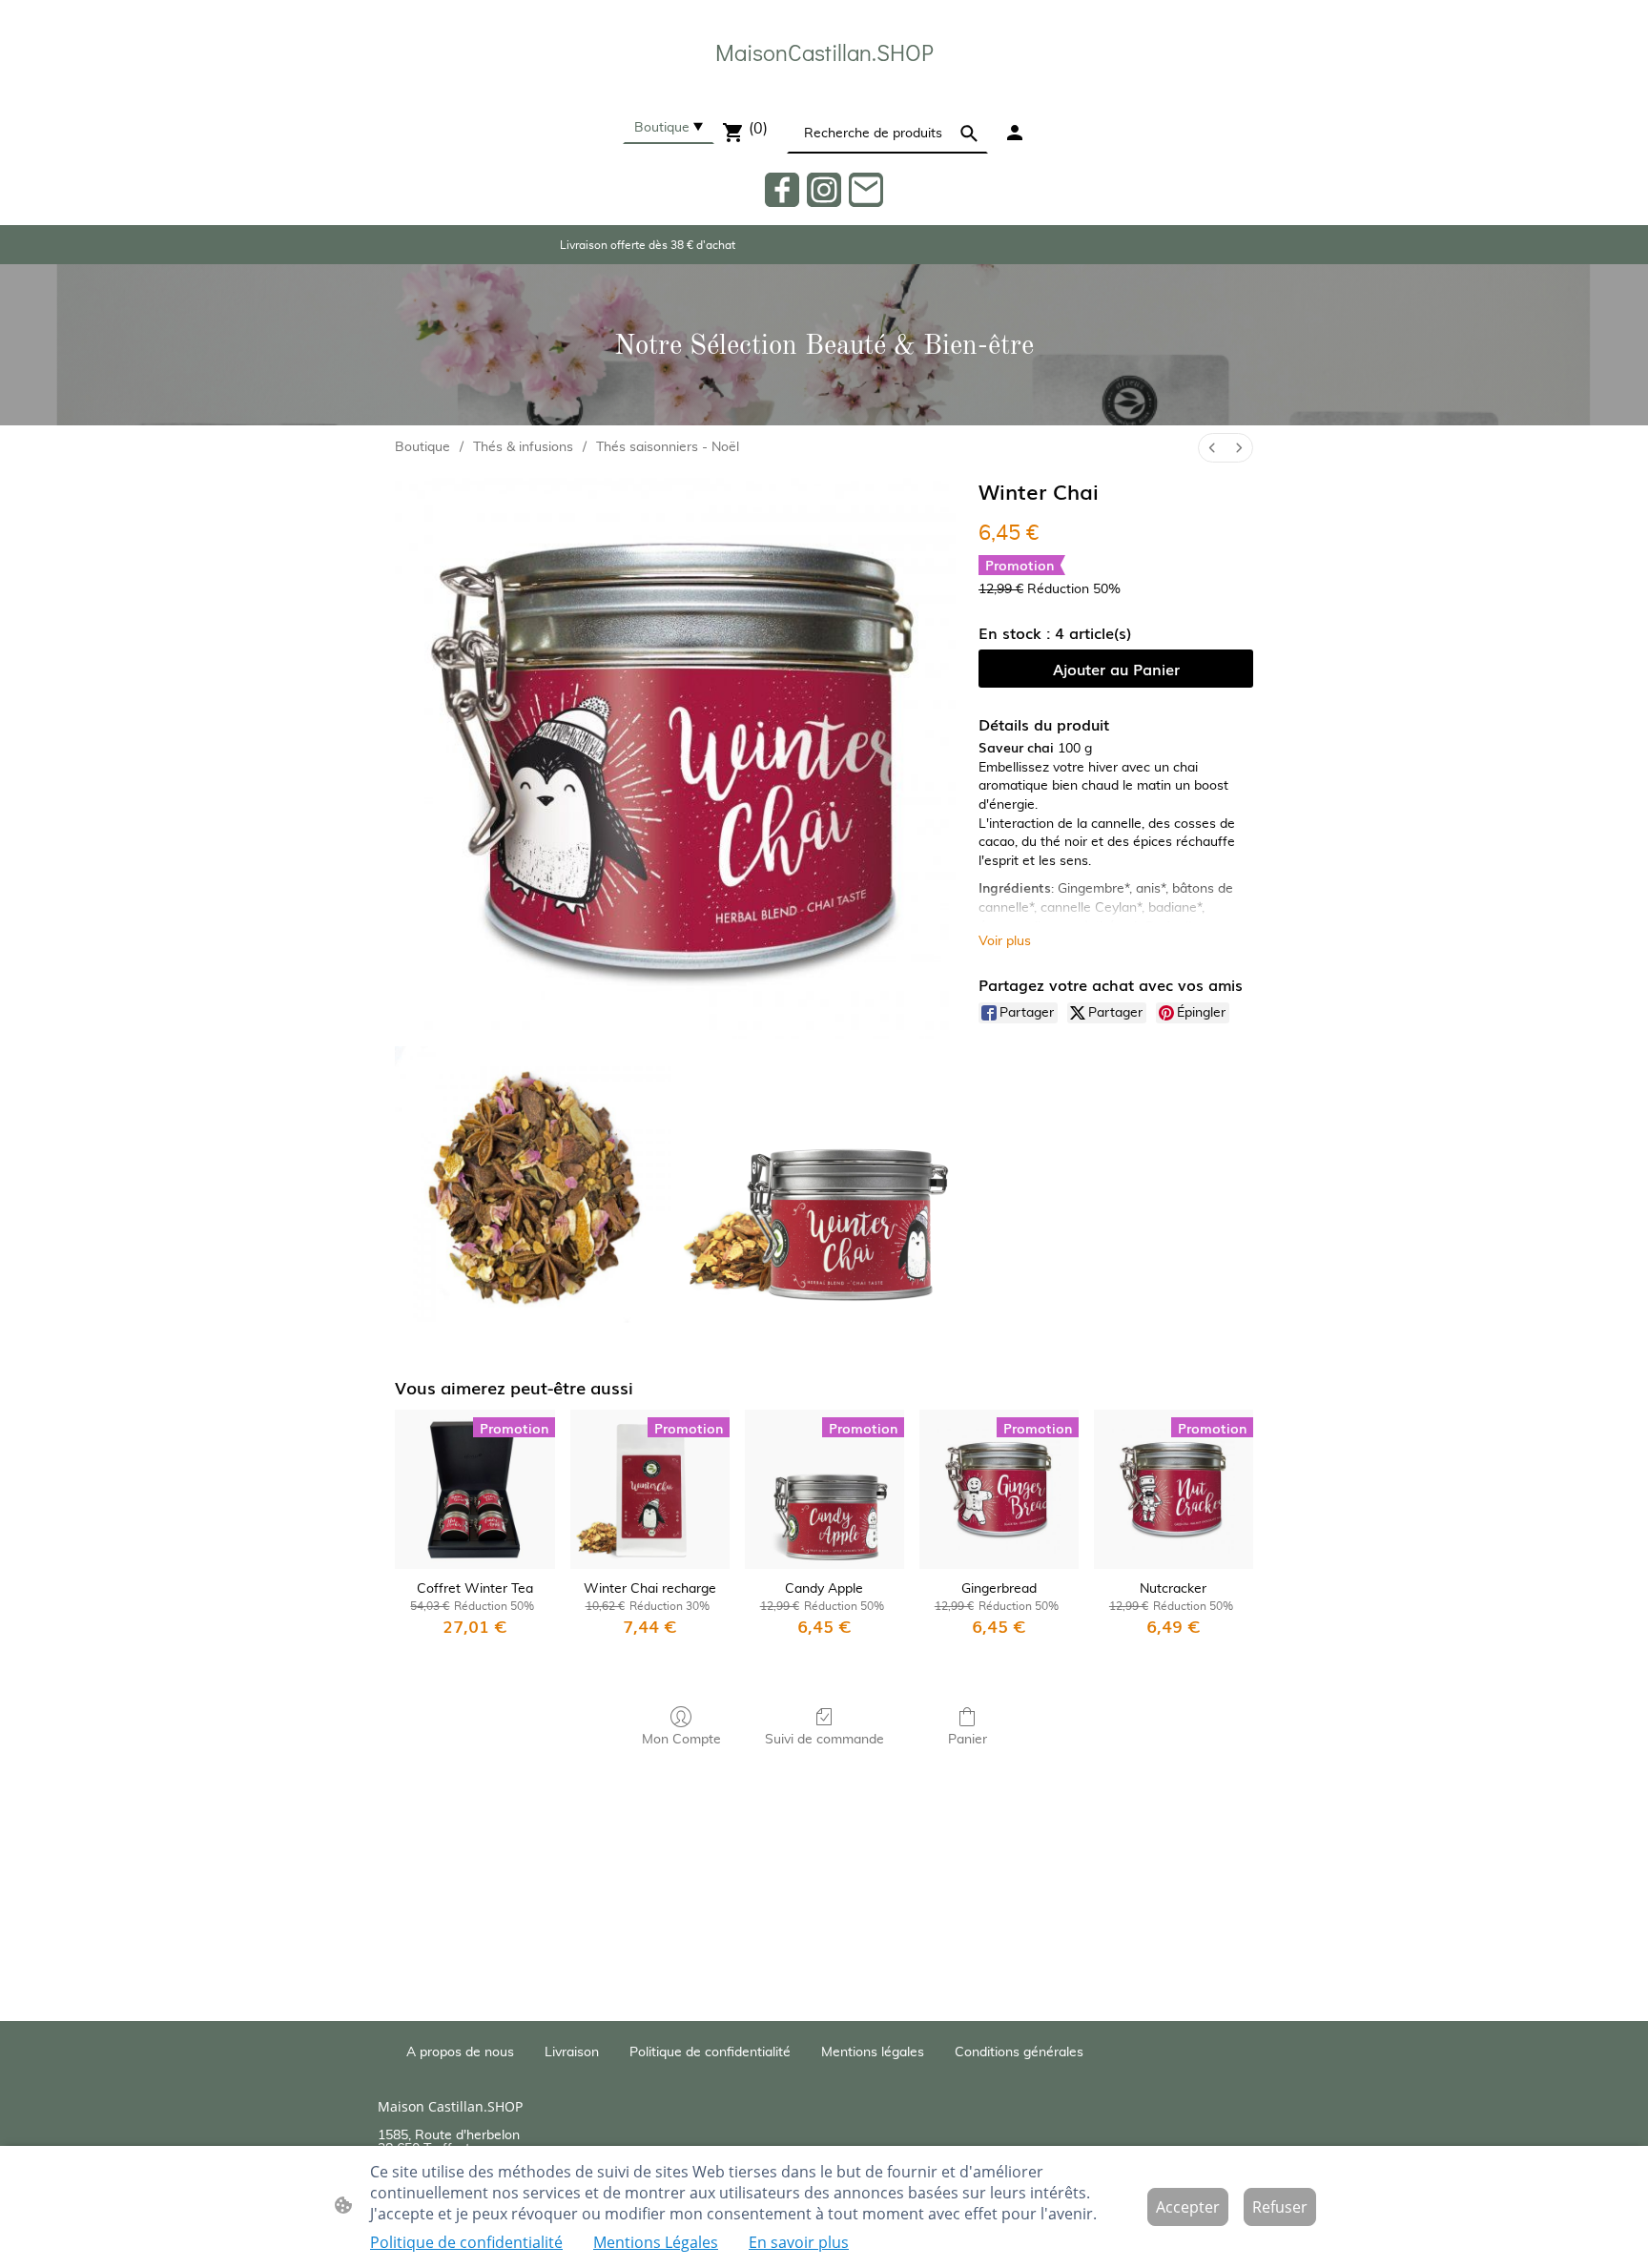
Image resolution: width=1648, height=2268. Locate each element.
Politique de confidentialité (466, 2242)
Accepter (1188, 2207)
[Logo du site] (824, 87)
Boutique (422, 447)
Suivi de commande (824, 1740)
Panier (968, 1740)
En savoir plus (799, 2242)
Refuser (1280, 2207)
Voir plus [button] (1005, 941)
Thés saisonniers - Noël (668, 447)
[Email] (866, 190)
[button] (969, 134)
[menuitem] (1212, 448)
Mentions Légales (656, 2242)
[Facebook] (782, 190)
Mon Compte (681, 1740)
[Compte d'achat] (1015, 133)
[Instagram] (824, 190)
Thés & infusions (523, 447)
